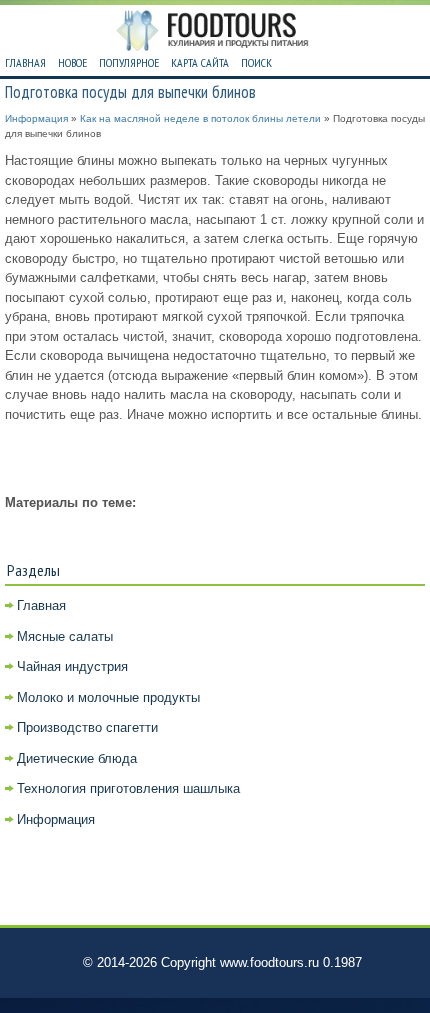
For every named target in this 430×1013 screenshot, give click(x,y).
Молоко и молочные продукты (108, 697)
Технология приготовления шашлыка (128, 788)
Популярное (129, 62)
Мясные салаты (65, 636)
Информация (36, 118)
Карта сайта (200, 62)
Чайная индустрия (72, 666)
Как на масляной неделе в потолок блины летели (200, 118)
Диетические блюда (77, 758)
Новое (72, 62)
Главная (25, 62)
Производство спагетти (87, 727)
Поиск (256, 62)
